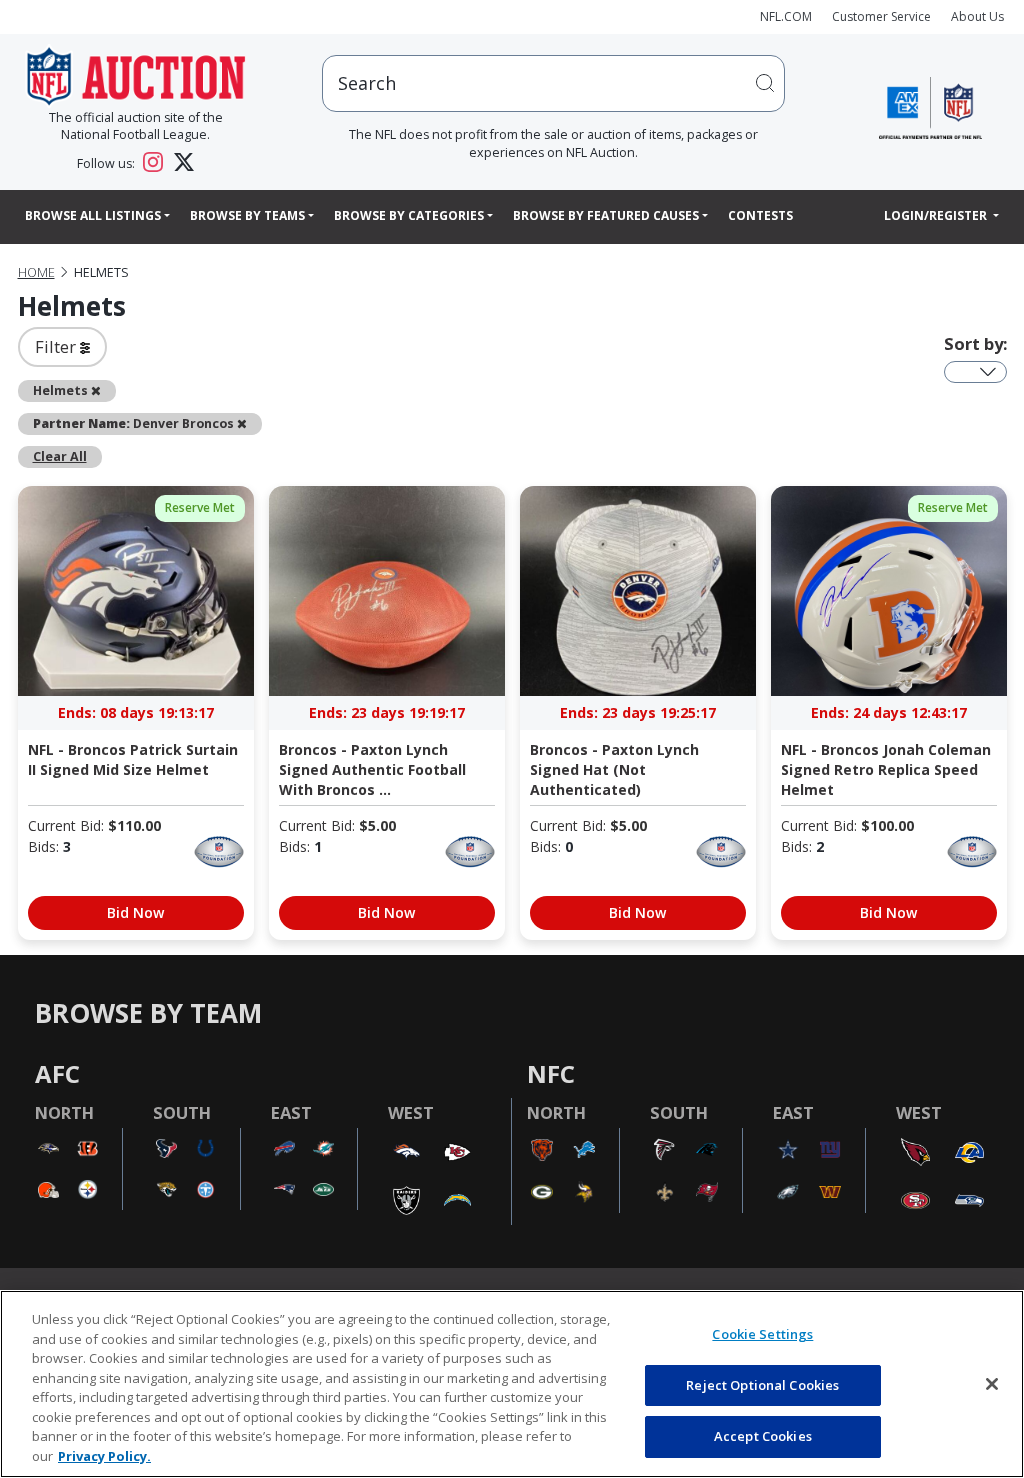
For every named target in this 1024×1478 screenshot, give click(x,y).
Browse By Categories (409, 215)
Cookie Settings (762, 1334)
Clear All (60, 456)
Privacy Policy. (104, 1456)
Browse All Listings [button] (93, 215)
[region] (512, 1384)
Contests (760, 215)
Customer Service (881, 16)
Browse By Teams (247, 215)
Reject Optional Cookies (762, 1385)
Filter (57, 346)
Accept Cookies (763, 1436)
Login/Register (937, 215)
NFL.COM (786, 16)
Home (36, 272)
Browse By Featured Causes (606, 215)
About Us (977, 16)
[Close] (992, 1384)
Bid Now (135, 912)
